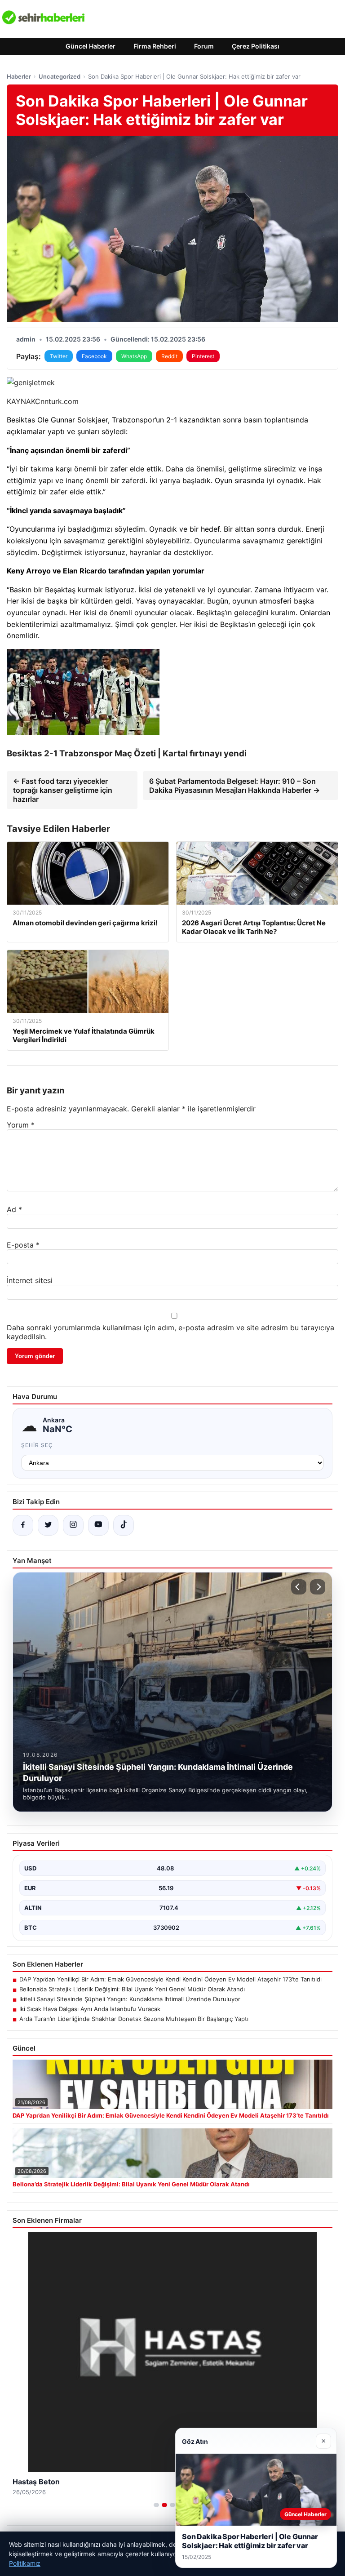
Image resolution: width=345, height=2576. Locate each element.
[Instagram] (73, 1525)
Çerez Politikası (256, 46)
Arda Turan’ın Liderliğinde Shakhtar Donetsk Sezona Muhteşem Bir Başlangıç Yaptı (134, 2019)
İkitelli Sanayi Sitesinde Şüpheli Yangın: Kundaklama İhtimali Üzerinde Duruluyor (130, 1999)
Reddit (169, 356)
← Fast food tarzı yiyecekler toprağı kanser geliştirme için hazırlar (63, 790)
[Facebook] (23, 1525)
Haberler (19, 76)
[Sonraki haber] (318, 1587)
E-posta (23, 1245)
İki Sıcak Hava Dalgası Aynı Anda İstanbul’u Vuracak (90, 2009)
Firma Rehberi (155, 46)
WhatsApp (134, 356)
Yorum (21, 1125)
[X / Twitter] (48, 1525)
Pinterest (203, 356)
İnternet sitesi (30, 1280)
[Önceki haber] (299, 1587)
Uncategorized (60, 76)
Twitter (59, 356)
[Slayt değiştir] (156, 2505)
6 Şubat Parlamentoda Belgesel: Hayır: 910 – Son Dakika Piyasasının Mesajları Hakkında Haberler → (234, 786)
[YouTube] (98, 1525)
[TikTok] (124, 1525)
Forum (204, 46)
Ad (14, 1209)
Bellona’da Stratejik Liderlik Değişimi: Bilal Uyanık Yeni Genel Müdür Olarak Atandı (132, 1989)
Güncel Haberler (91, 46)
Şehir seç (37, 1445)
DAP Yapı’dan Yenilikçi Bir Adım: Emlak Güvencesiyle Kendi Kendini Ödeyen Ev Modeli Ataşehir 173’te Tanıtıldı (170, 1979)
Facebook (94, 356)
